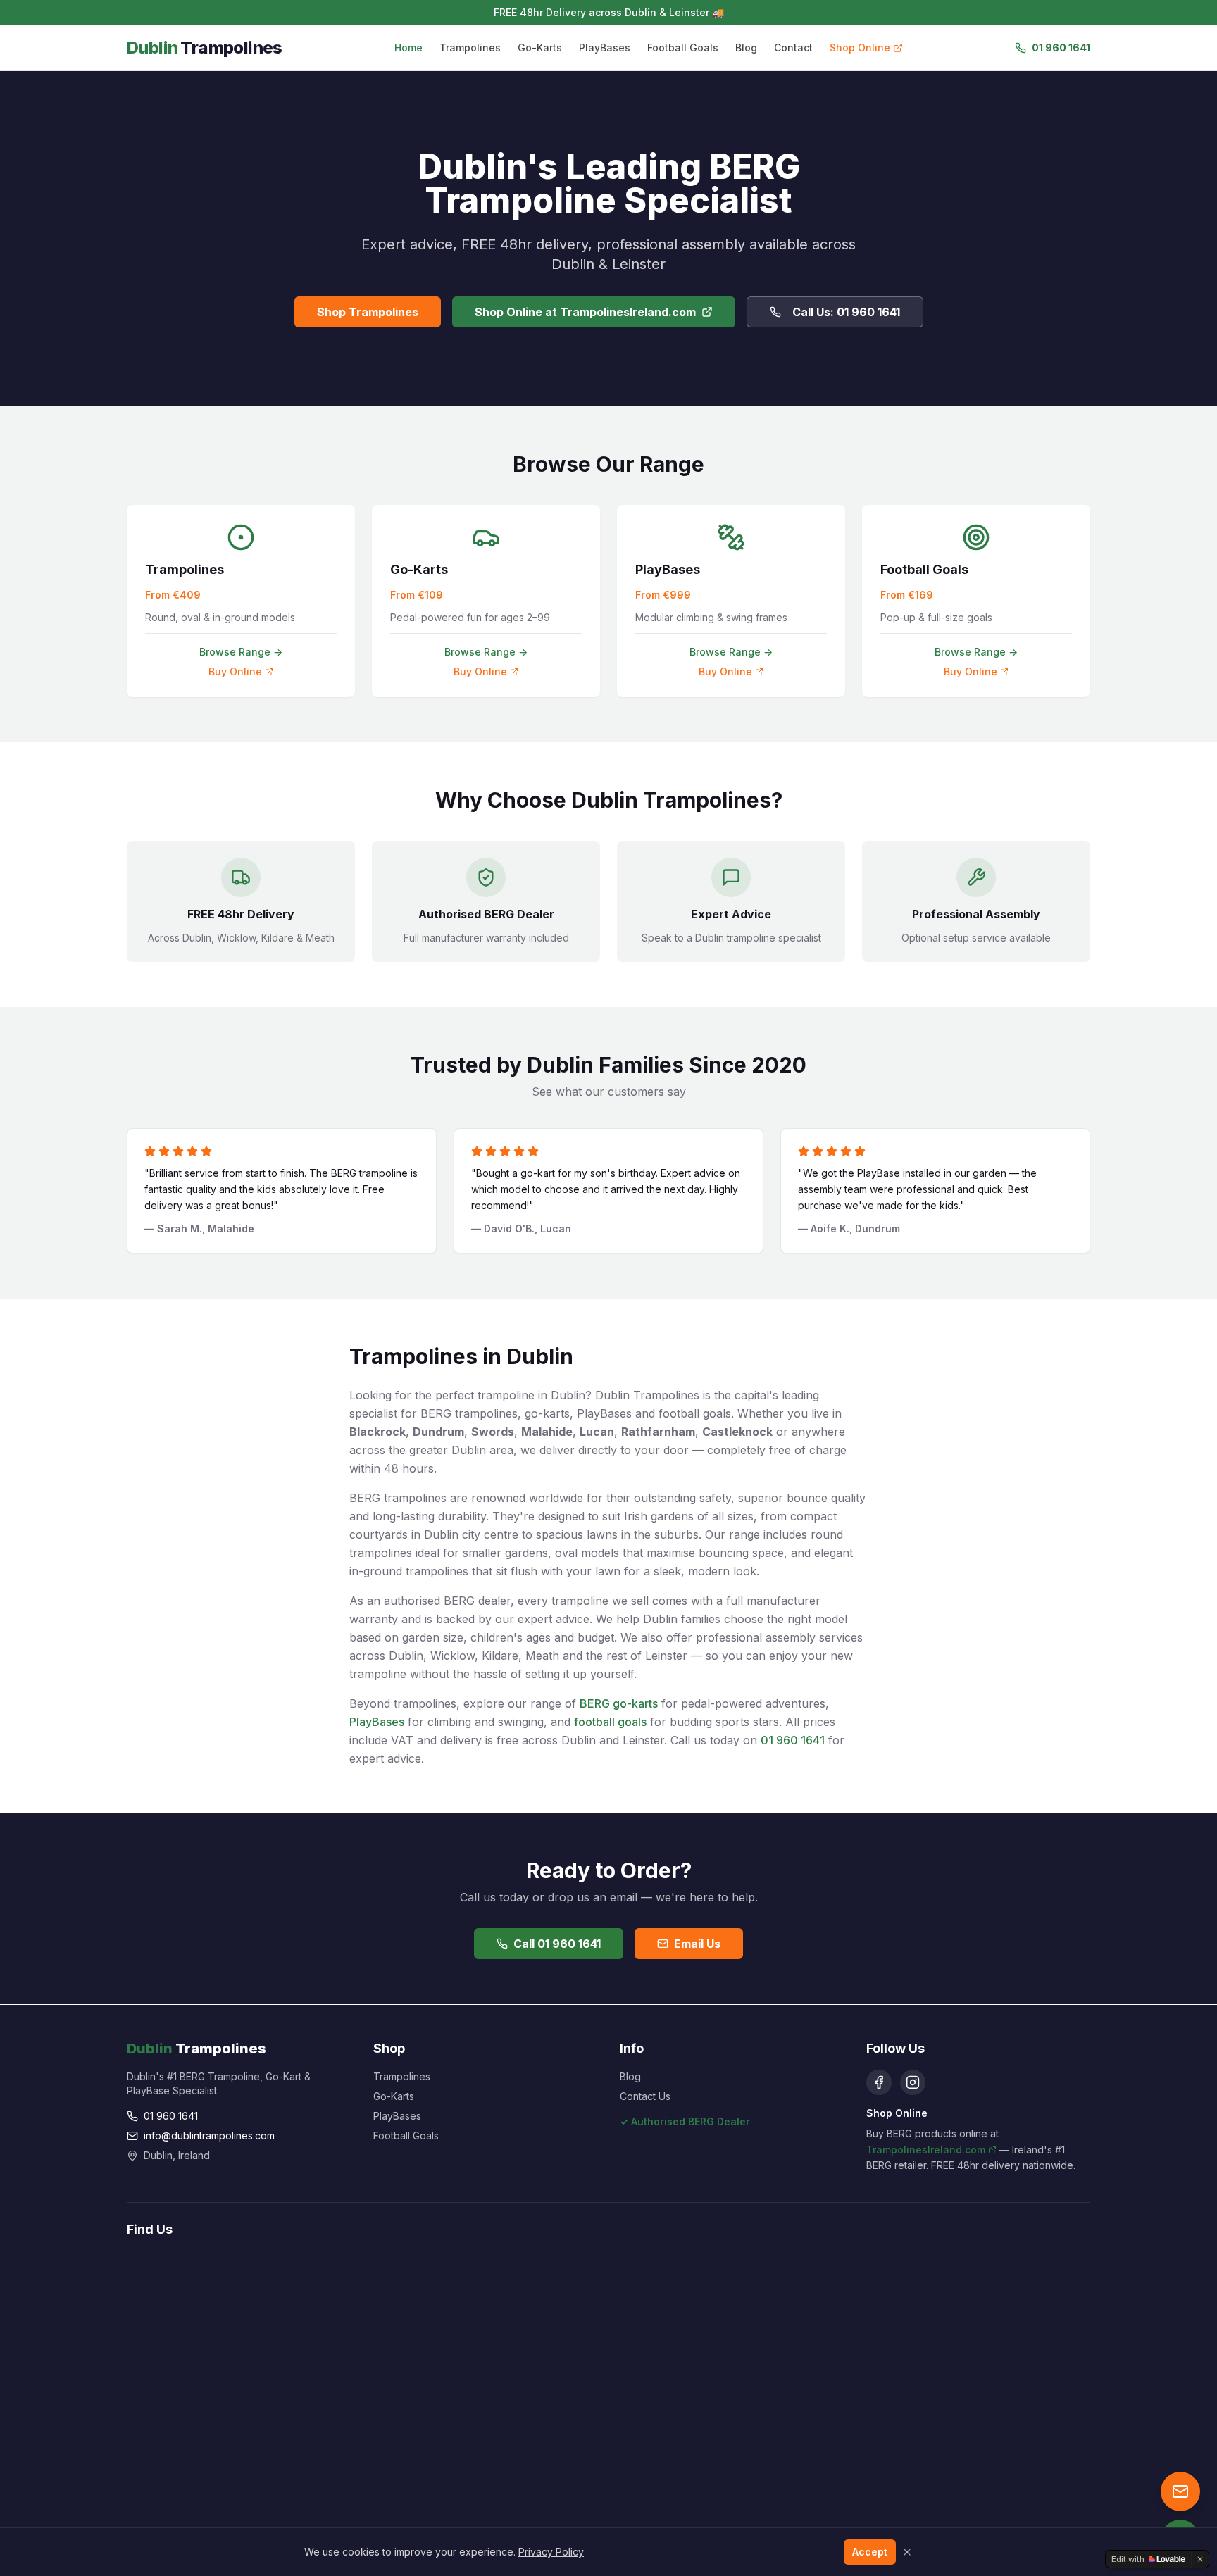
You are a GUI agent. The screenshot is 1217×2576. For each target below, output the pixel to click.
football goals (610, 1722)
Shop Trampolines (368, 312)
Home (408, 48)
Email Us (697, 1944)
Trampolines (470, 48)
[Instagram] (913, 2082)
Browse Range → (241, 652)
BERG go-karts (619, 1703)
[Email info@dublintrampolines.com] (1180, 2491)
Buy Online (235, 671)
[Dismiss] (1200, 2559)
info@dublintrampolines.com (209, 2136)
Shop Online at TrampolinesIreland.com (585, 312)
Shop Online (860, 48)
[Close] (907, 2552)
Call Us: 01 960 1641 (846, 312)
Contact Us (645, 2096)
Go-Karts (540, 48)
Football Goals (683, 48)
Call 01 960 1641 (557, 1944)
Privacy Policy (551, 2552)
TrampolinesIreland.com (926, 2150)
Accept (870, 2552)
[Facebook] (879, 2082)
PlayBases (605, 48)
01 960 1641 (1061, 48)
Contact (793, 48)
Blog (746, 48)
